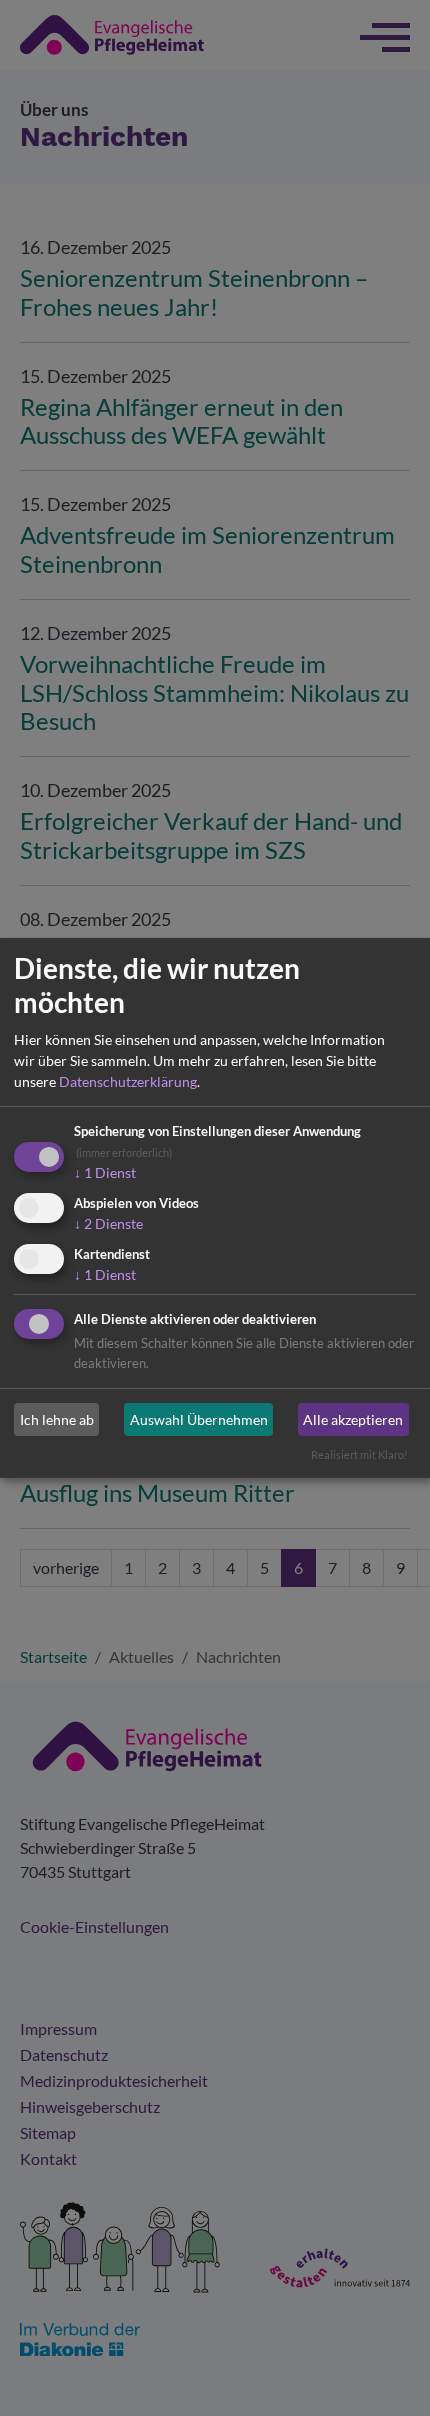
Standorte (288, 2371)
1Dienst (105, 1172)
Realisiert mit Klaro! (359, 1454)
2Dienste (108, 1223)
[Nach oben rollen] (386, 2372)
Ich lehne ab (57, 1419)
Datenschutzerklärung (128, 1081)
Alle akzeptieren (353, 1419)
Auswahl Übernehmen (199, 1419)
